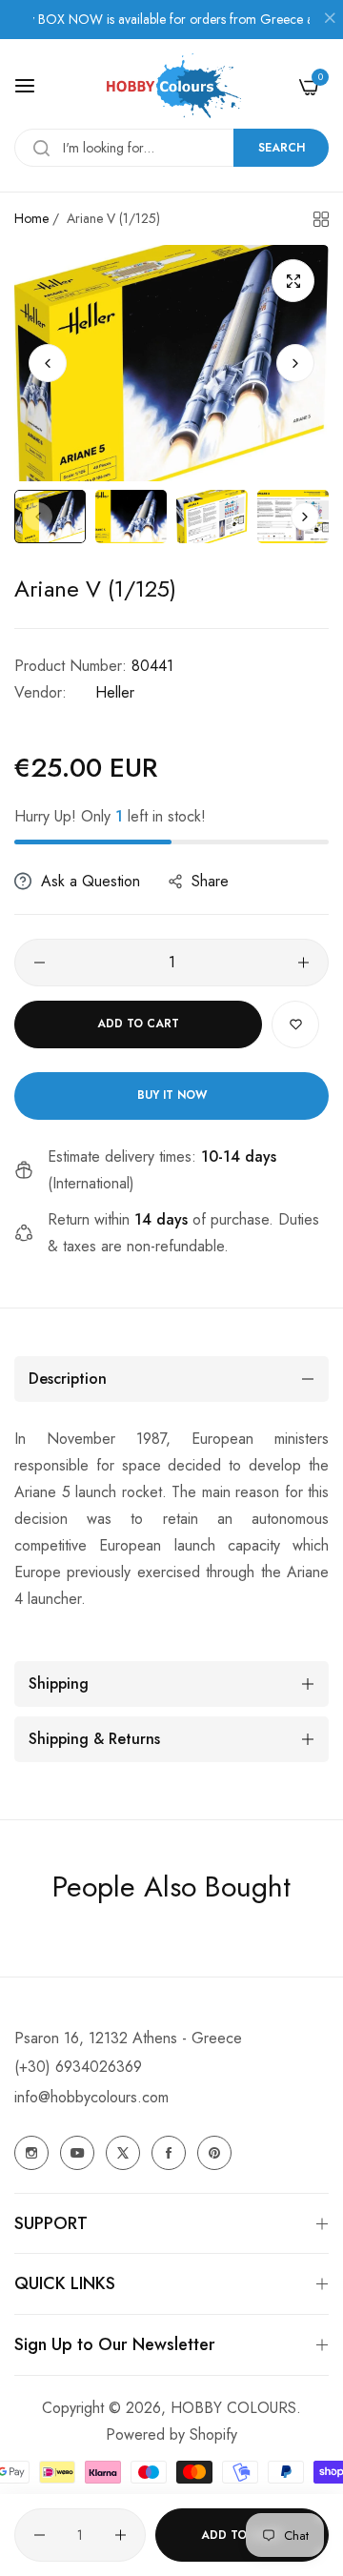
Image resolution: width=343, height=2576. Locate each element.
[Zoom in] (293, 281)
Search (282, 148)
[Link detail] (31, 2153)
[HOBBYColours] (172, 86)
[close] (330, 20)
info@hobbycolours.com (91, 2097)
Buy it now (172, 1095)
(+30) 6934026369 (78, 2067)
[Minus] (40, 963)
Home (31, 218)
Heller (115, 692)
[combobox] (171, 148)
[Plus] (303, 963)
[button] (295, 363)
